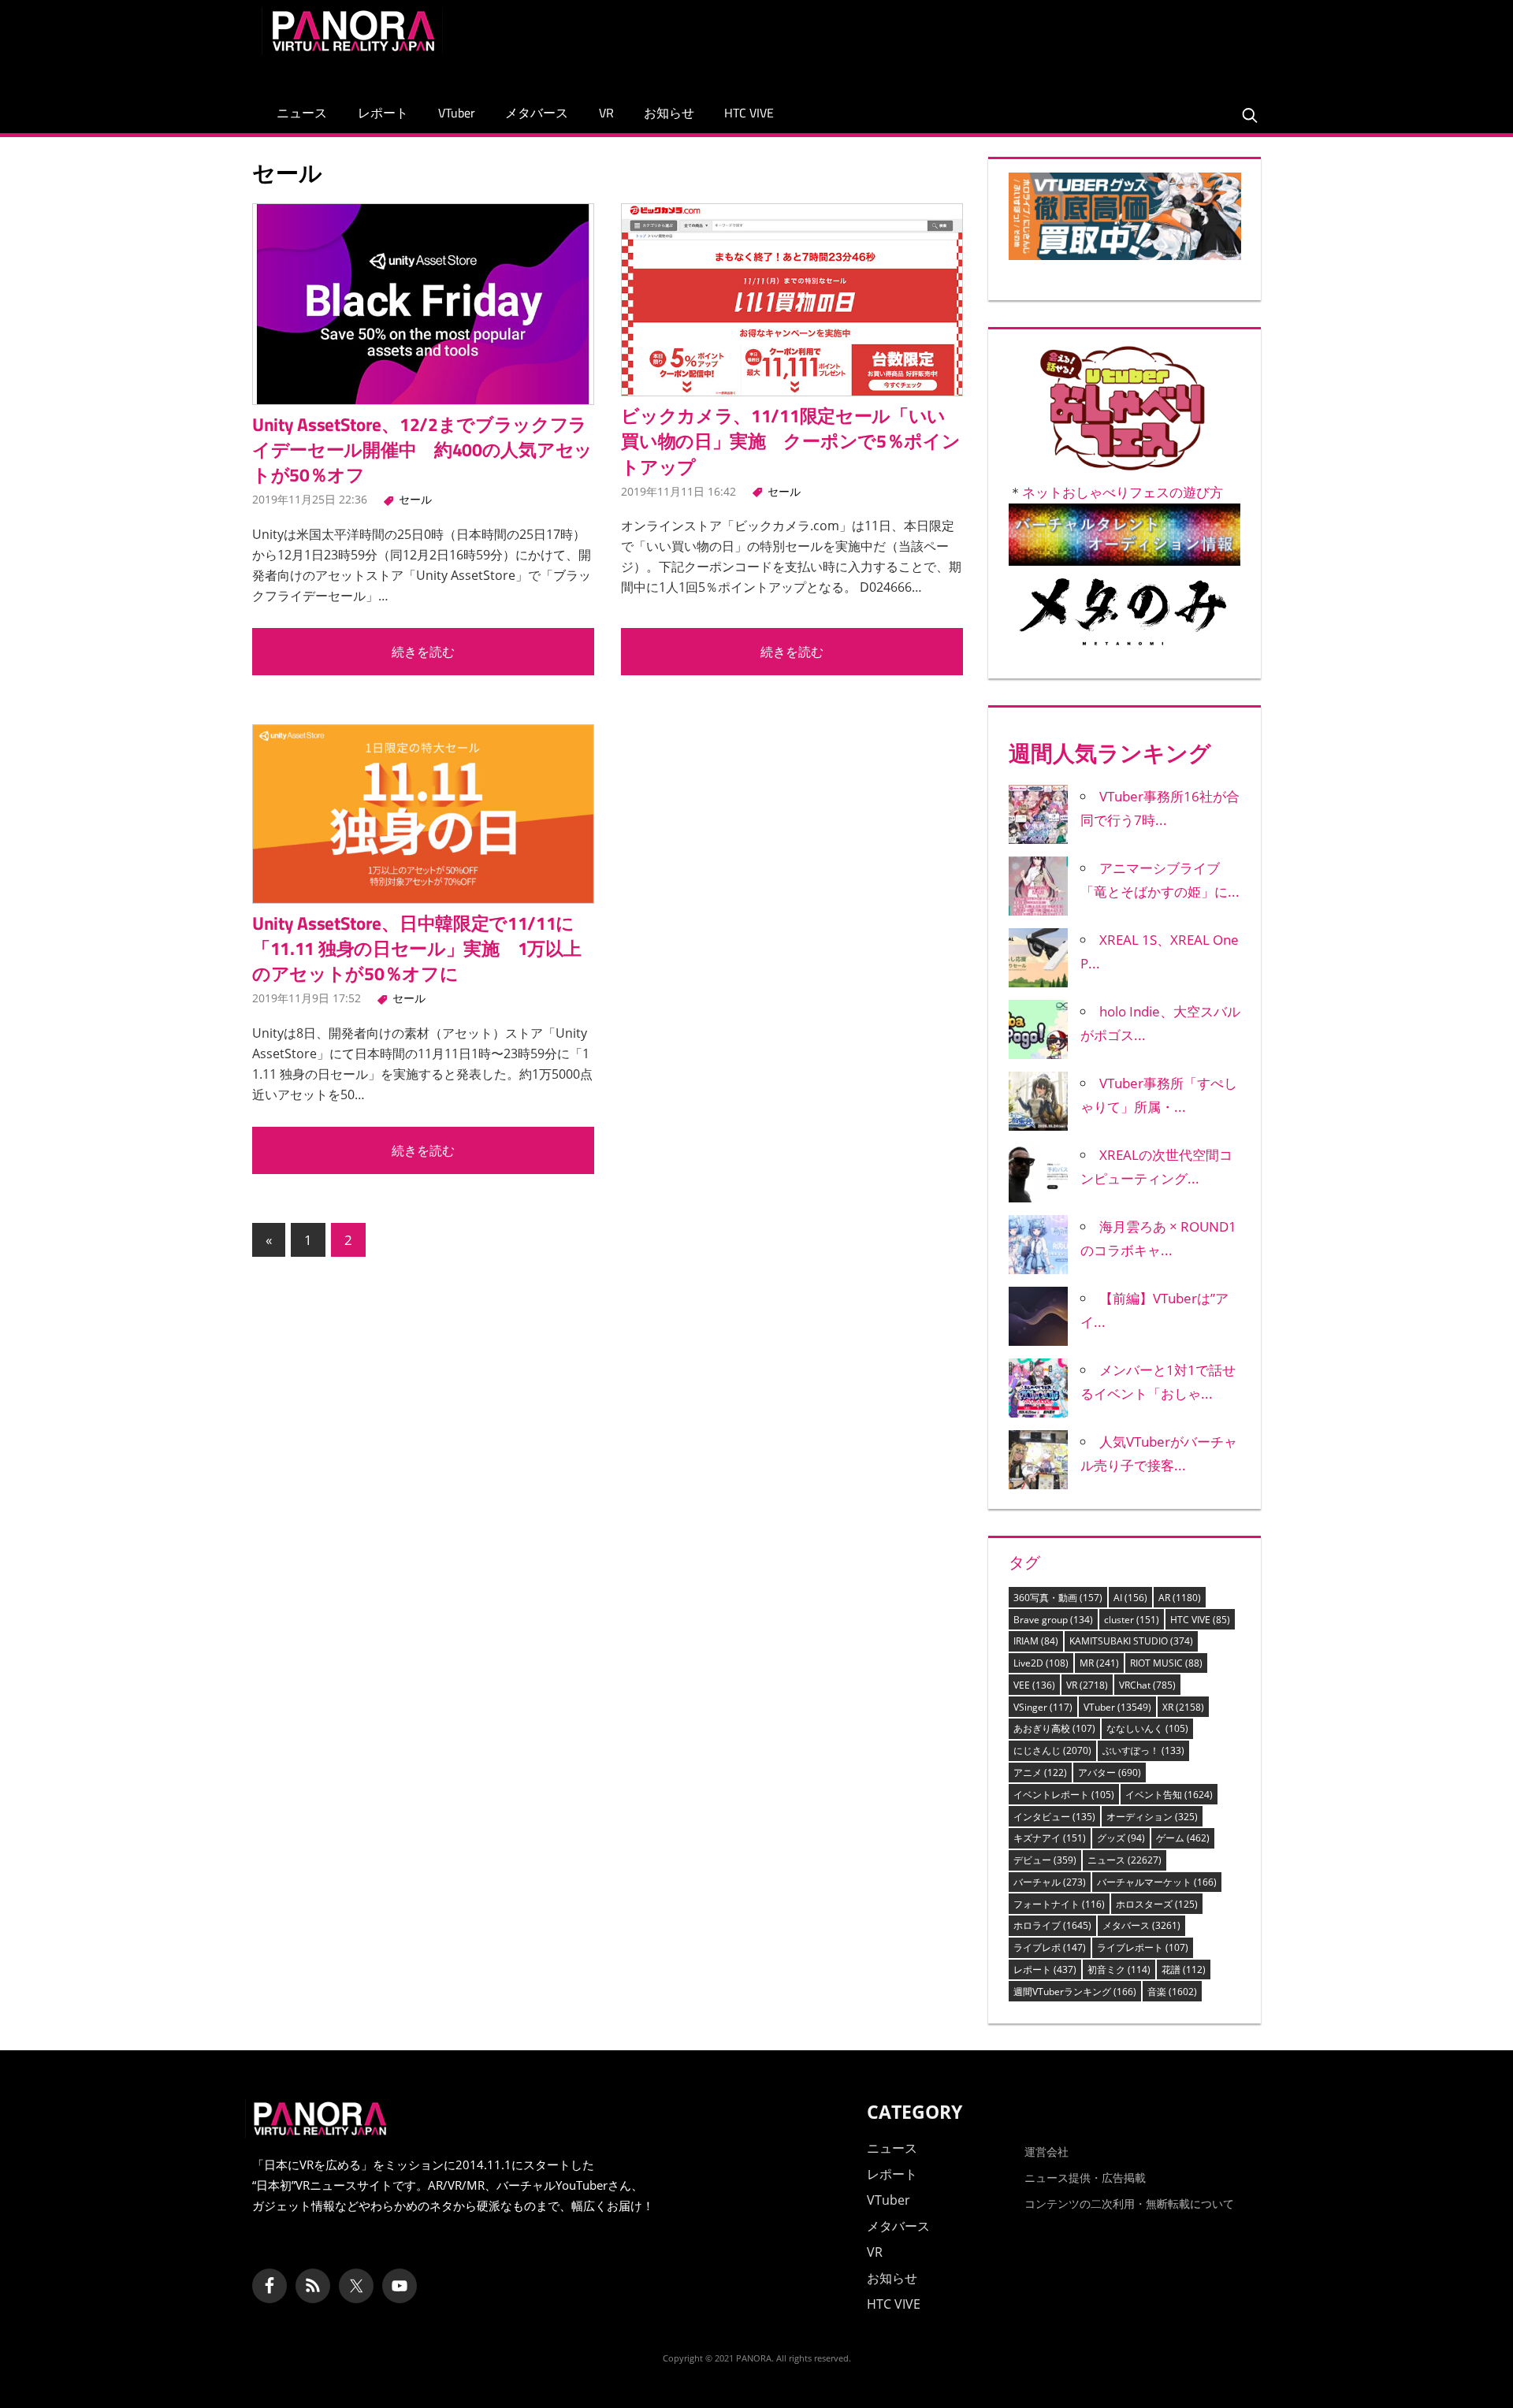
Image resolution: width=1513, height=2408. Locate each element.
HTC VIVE (749, 113)
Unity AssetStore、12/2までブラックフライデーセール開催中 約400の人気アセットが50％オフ (422, 450)
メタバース (537, 113)
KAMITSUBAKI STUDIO (1131, 1641)
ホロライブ (1052, 1925)
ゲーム (1183, 1838)
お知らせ (669, 113)
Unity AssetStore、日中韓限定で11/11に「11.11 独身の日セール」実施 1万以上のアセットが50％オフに (416, 948)
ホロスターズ (1157, 1904)
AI (1130, 1598)
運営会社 (1046, 2152)
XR (1183, 1707)
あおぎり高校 (1054, 1728)
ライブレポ (1050, 1947)
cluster (1132, 1620)
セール (415, 499)
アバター (1110, 1773)
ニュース (302, 113)
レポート (383, 113)
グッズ (1121, 1838)
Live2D (1041, 1663)
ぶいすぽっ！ (1143, 1750)
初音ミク (1119, 1970)
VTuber (457, 113)
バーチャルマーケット (1157, 1882)
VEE (1034, 1685)
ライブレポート (1143, 1947)
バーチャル (1050, 1882)
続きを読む (423, 652)
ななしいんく (1147, 1728)
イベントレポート (1064, 1795)
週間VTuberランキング (1075, 1992)
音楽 (1172, 1992)
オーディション (1152, 1817)
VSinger (1043, 1707)
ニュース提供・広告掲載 (1085, 2178)
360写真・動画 (1058, 1598)
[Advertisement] (965, 43)
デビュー (1045, 1860)
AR (1180, 1598)
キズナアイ (1050, 1838)
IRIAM (1036, 1641)
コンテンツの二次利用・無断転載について (1129, 2204)
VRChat (1147, 1685)
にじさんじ (1052, 1750)
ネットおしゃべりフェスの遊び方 (1123, 492)
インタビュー (1054, 1817)
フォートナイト (1059, 1904)
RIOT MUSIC (1166, 1663)
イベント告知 (1169, 1795)
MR (1099, 1663)
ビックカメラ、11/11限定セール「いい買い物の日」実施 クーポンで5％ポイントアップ (790, 441)
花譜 (1184, 1970)
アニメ (1040, 1773)
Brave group (1053, 1620)
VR (606, 113)
